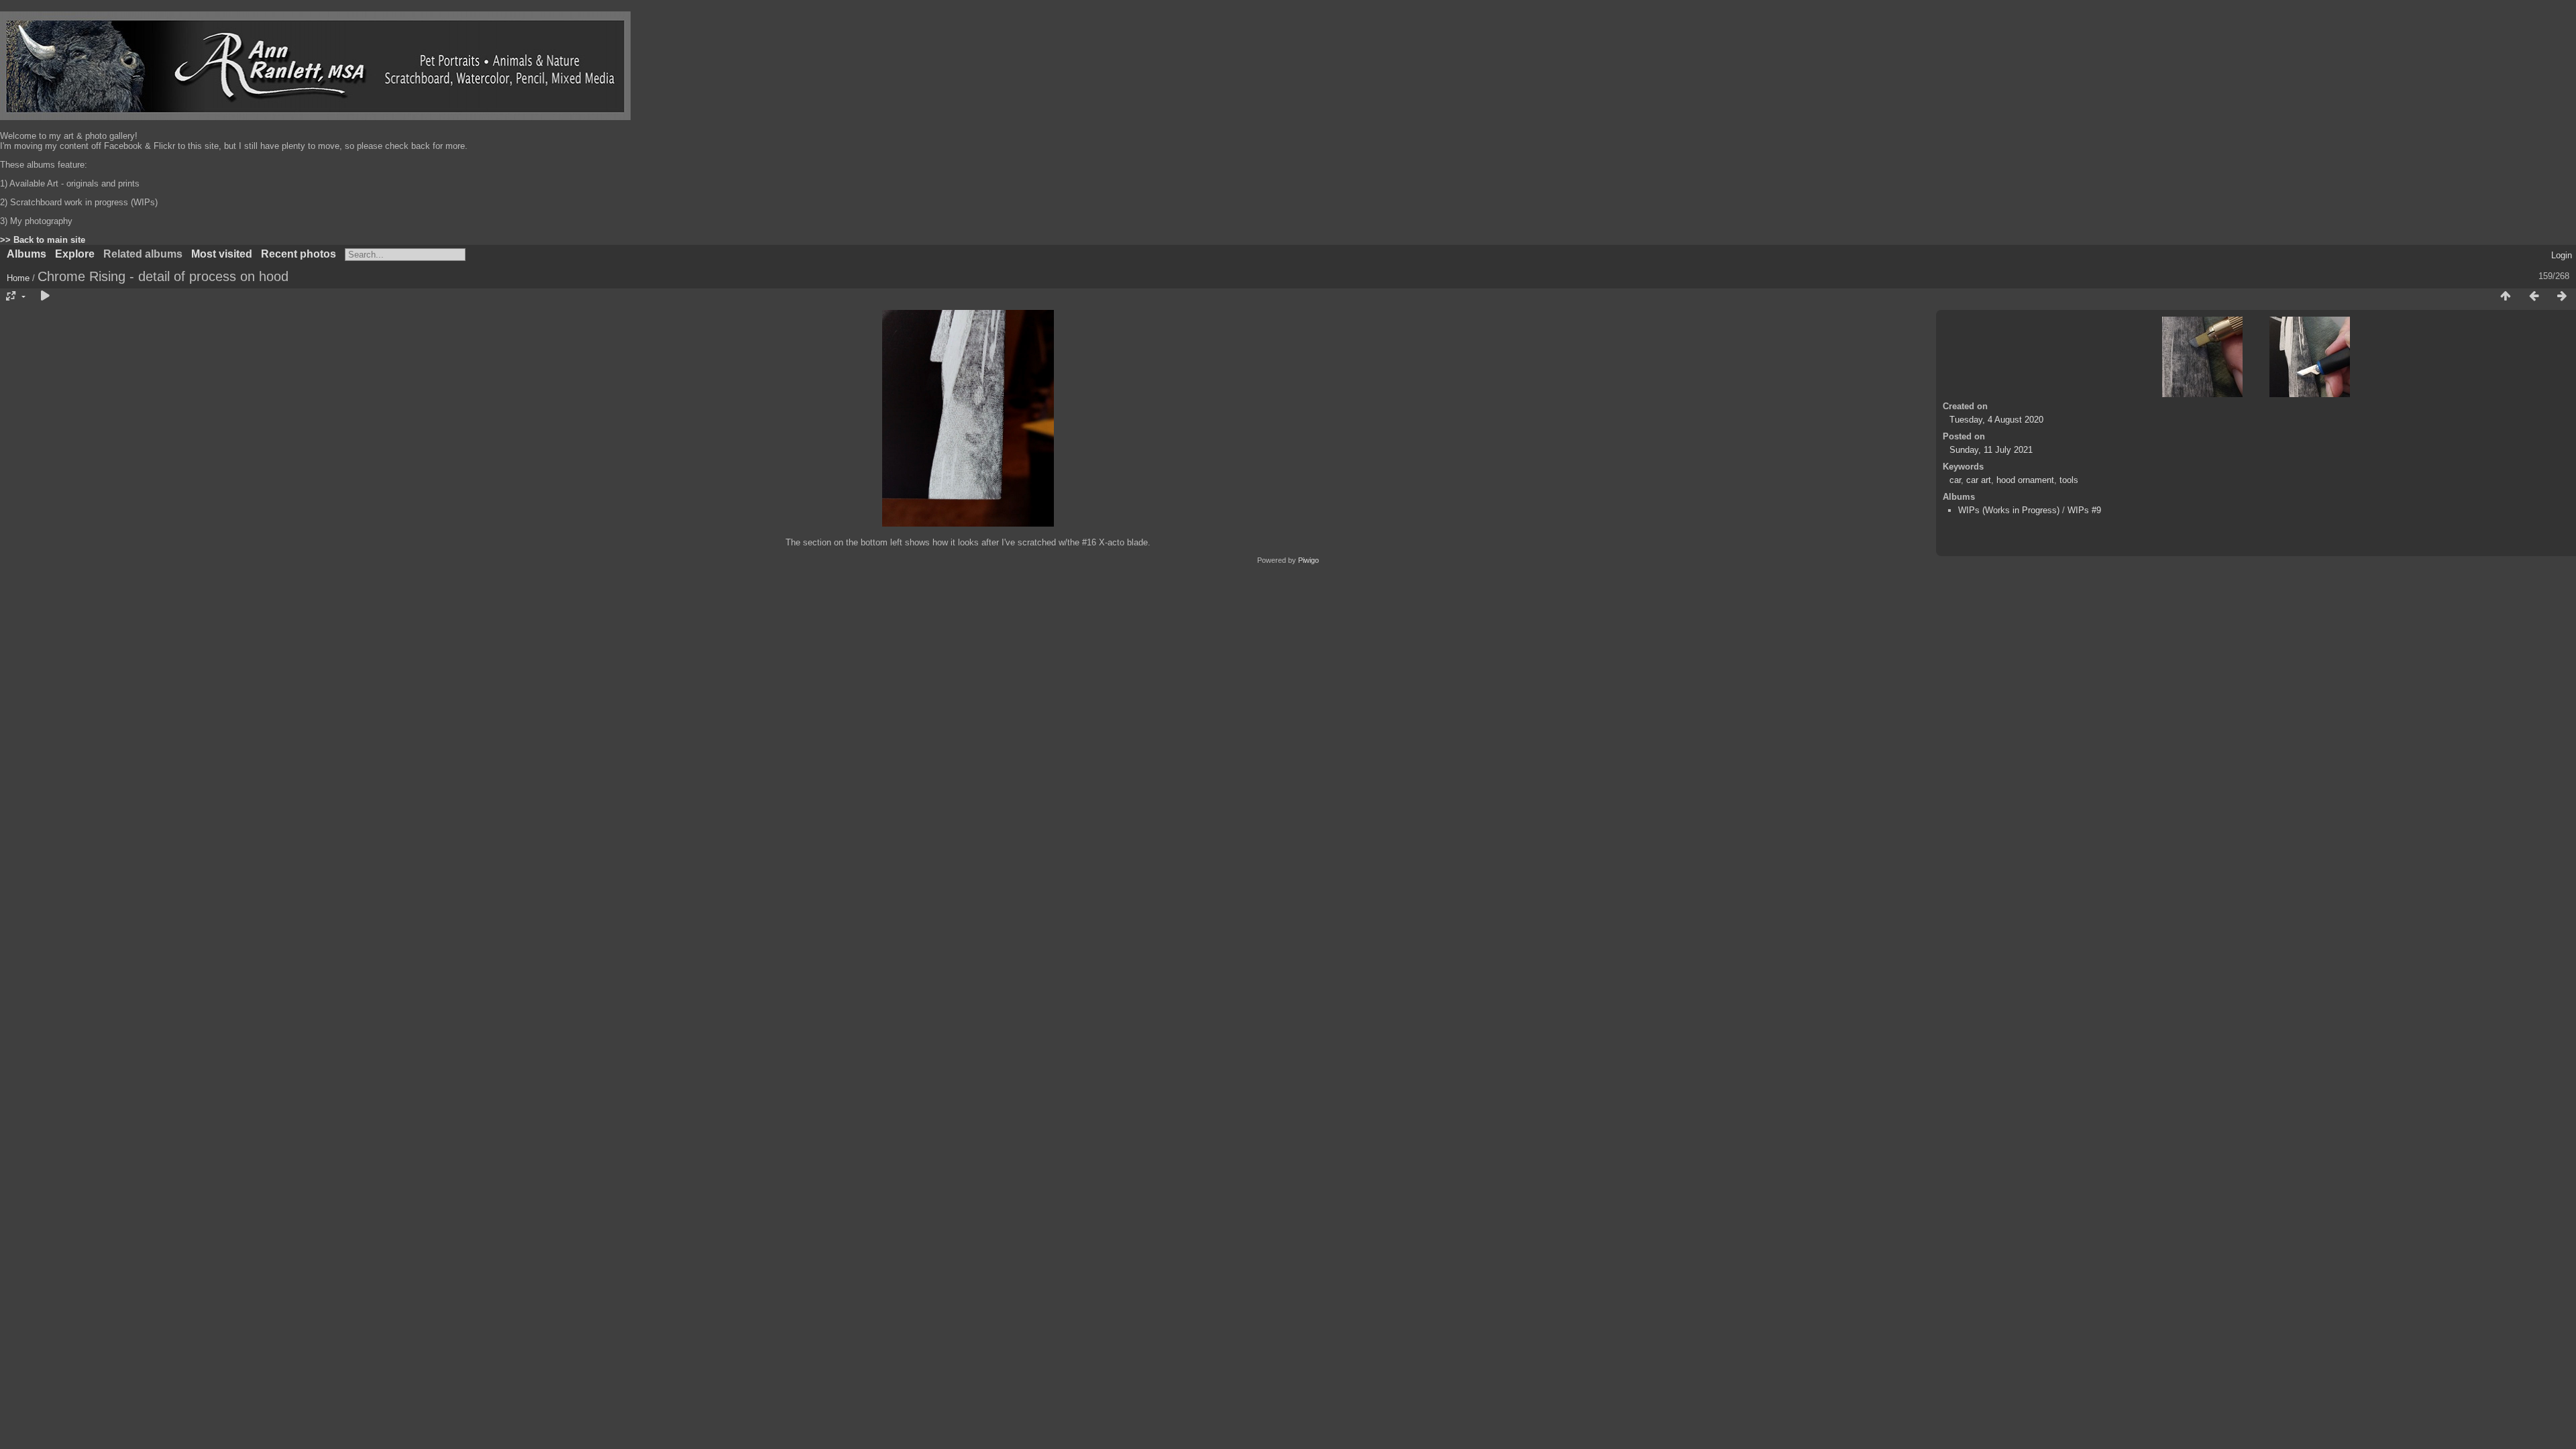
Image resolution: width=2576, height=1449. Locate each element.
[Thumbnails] (2506, 297)
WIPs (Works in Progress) (2009, 510)
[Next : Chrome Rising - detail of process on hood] (2562, 297)
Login (2562, 255)
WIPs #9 (2084, 510)
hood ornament (2025, 480)
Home (18, 278)
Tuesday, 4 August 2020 (1996, 420)
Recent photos (299, 254)
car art (1979, 480)
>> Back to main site (43, 240)
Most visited (222, 254)
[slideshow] (45, 297)
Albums (26, 254)
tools (2069, 480)
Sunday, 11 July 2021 (1991, 450)
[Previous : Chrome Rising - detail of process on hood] (2534, 297)
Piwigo (1308, 560)
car (1955, 480)
